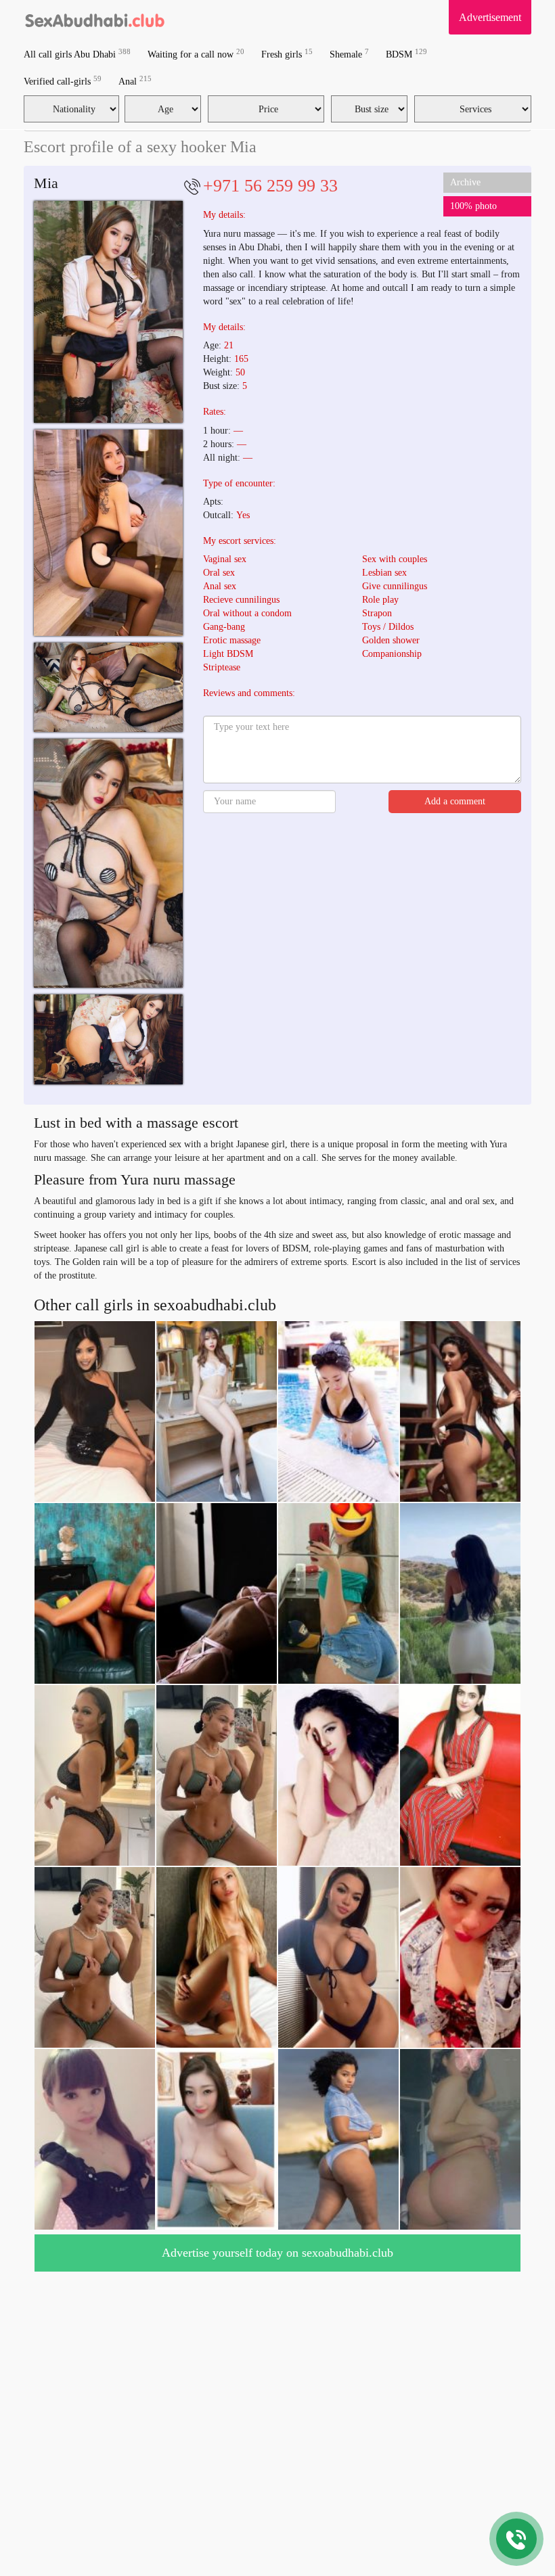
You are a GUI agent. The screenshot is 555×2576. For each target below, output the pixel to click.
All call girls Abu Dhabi (77, 54)
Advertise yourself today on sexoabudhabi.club (277, 2253)
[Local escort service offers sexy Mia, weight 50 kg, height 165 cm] (108, 1039)
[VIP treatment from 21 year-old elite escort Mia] (108, 533)
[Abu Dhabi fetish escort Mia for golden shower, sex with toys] (108, 312)
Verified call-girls (63, 81)
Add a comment (455, 801)
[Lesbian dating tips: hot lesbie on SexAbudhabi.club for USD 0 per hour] (108, 687)
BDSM (406, 54)
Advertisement (490, 17)
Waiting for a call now (196, 54)
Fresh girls (287, 54)
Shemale (349, 54)
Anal (135, 81)
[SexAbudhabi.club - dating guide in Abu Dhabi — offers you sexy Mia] (108, 863)
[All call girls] (95, 17)
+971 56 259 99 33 (270, 186)
